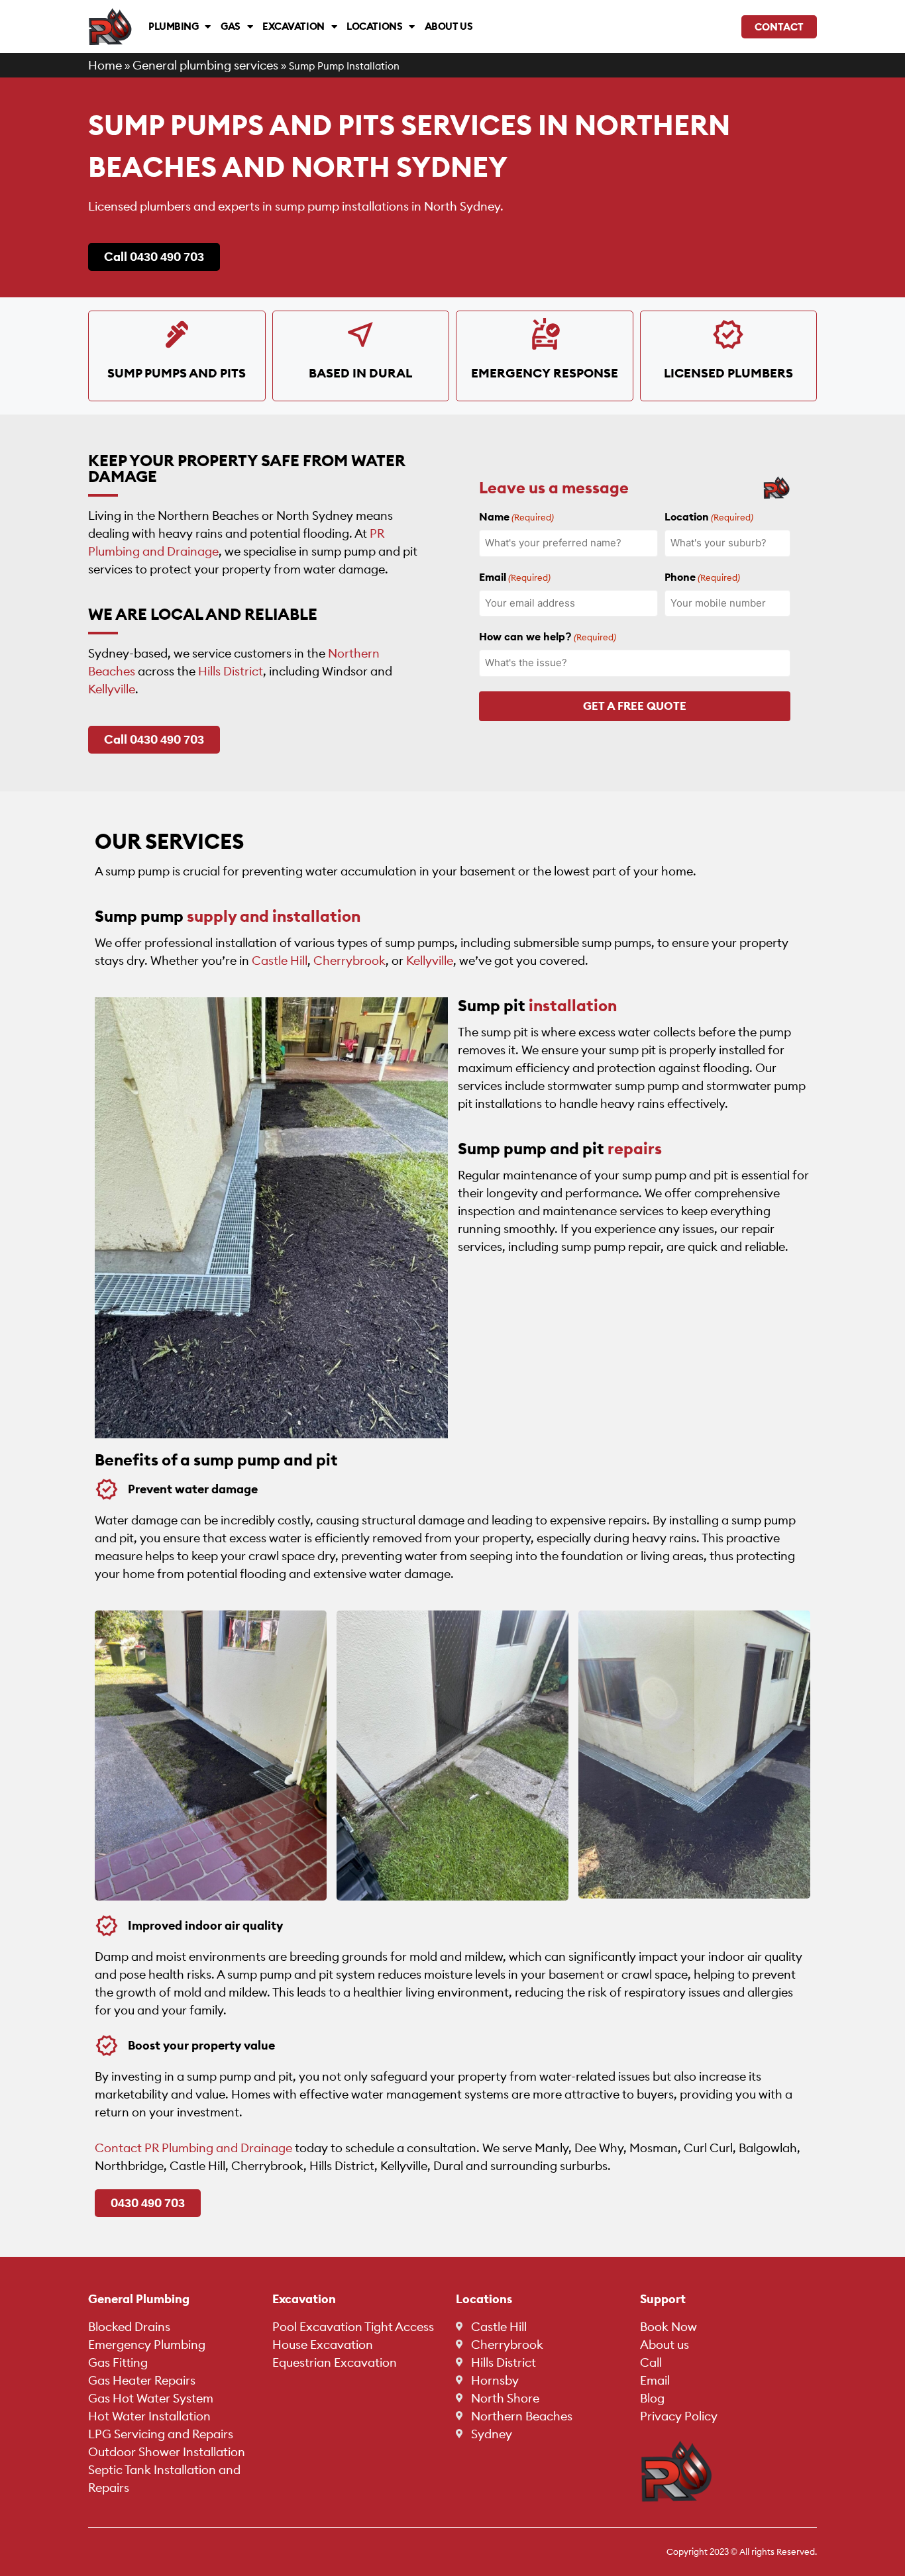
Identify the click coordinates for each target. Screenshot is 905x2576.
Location (709, 517)
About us (449, 26)
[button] (663, 2299)
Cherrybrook (349, 961)
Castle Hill (280, 961)
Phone (702, 577)
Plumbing (173, 26)
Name (516, 517)
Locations (374, 26)
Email (515, 577)
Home (105, 65)
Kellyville (112, 689)
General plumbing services (205, 65)
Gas (231, 26)
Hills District (231, 671)
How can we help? (548, 636)
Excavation (293, 26)
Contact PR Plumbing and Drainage (193, 2148)
